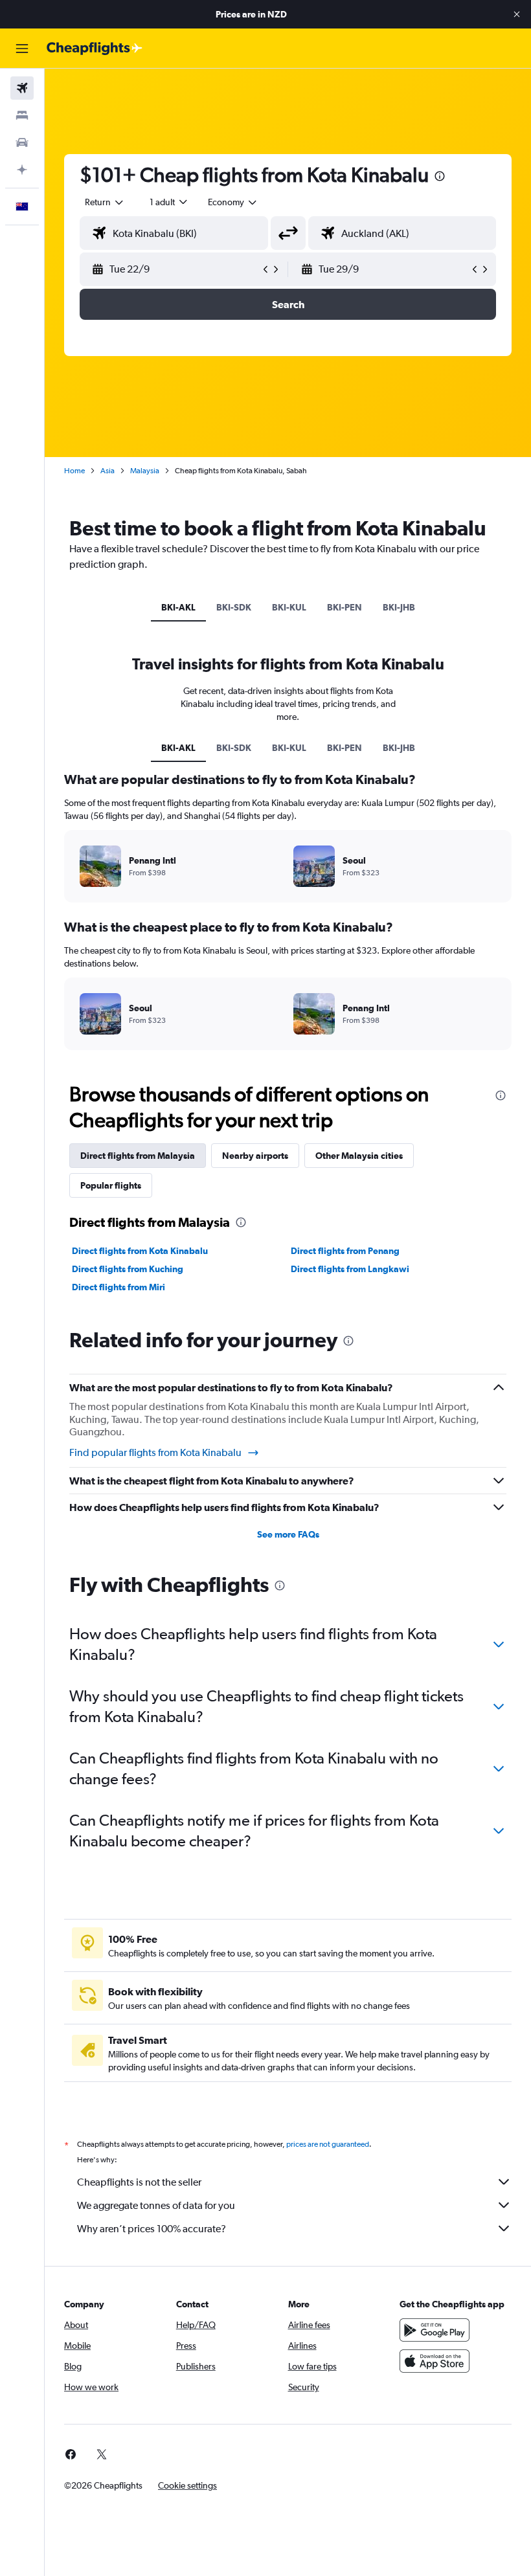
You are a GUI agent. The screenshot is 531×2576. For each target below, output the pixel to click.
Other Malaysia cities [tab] (359, 1156)
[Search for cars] (22, 142)
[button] (517, 14)
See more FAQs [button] (288, 1534)
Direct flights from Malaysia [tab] (138, 1156)
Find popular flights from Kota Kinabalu (155, 1452)
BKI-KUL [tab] (289, 607)
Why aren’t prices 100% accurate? (152, 2229)
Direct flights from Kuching (128, 1269)
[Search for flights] (22, 88)
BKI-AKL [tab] (178, 607)
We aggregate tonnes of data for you (156, 2205)
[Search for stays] (22, 115)
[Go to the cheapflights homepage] (95, 49)
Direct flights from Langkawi (350, 1269)
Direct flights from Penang (345, 1251)
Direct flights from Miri (119, 1287)
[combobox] (233, 202)
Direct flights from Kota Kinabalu (140, 1251)
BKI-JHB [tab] (399, 607)
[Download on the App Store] (435, 2361)
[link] (71, 2454)
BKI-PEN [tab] (345, 607)
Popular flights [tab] (111, 1185)
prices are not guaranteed (328, 2144)
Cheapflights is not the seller (139, 2182)
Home (74, 471)
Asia (107, 471)
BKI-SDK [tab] (234, 607)
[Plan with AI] (22, 170)
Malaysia (145, 471)
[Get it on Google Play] (435, 2330)
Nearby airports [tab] (255, 1156)
